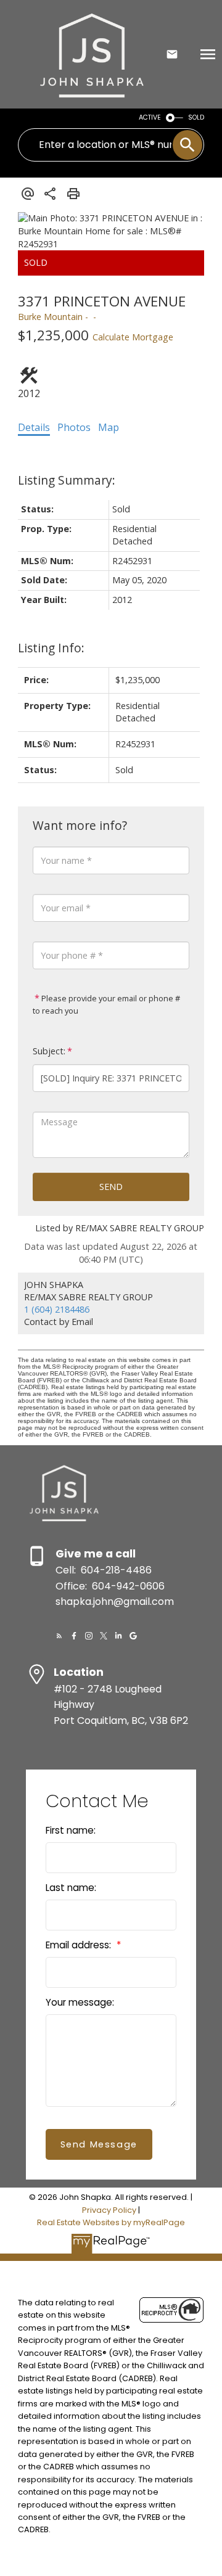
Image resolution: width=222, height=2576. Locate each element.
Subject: (49, 1051)
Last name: (71, 1888)
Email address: (80, 1945)
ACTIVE (150, 117)
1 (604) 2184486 (57, 1309)
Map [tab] (109, 427)
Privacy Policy (109, 2210)
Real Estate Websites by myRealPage (111, 2222)
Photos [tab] (74, 427)
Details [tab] (34, 427)
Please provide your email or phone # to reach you (106, 1004)
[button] (59, 1636)
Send (111, 1187)
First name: (71, 1830)
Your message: (80, 2002)
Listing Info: (51, 648)
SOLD (196, 117)
